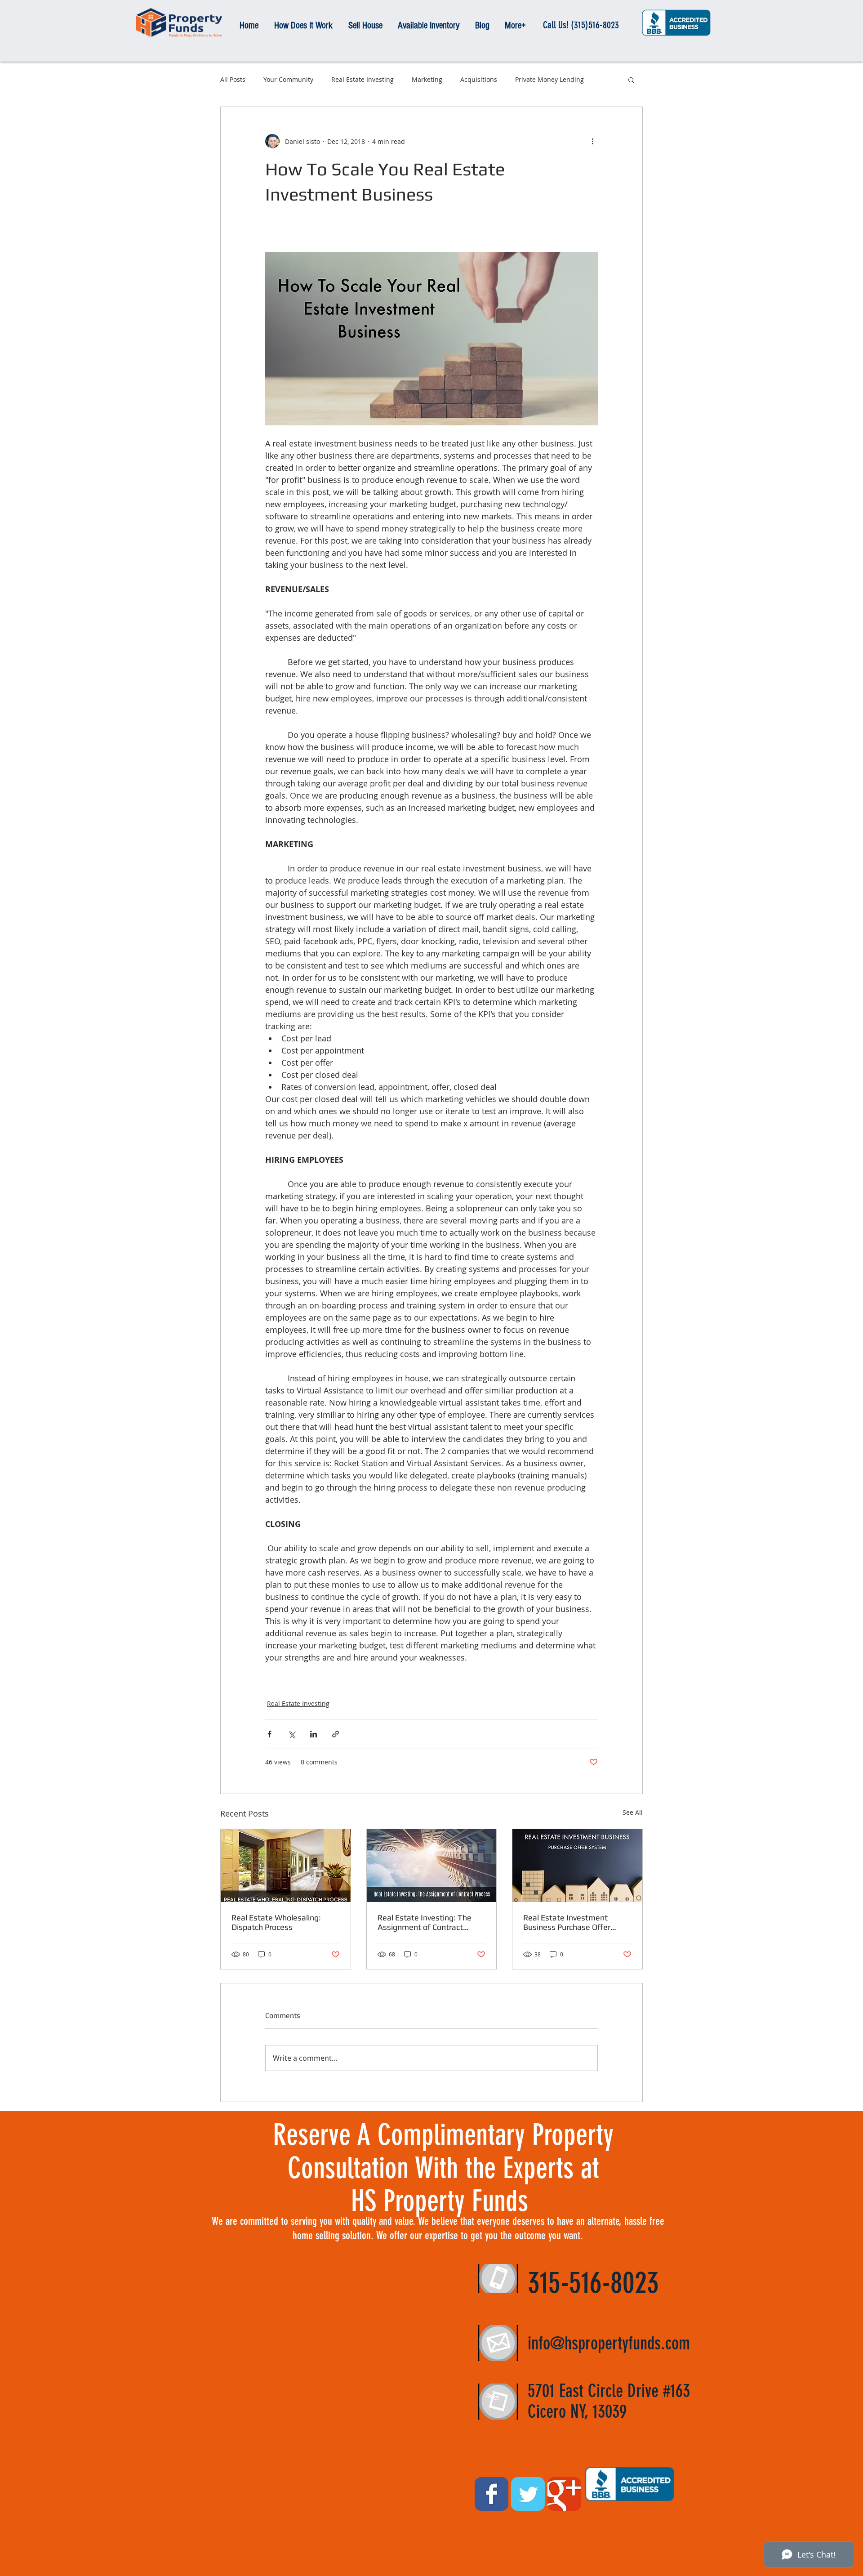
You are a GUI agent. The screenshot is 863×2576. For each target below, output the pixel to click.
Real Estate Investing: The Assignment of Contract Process (425, 1922)
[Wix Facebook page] (492, 2494)
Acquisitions (479, 79)
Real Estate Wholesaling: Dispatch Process (276, 1922)
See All (633, 1812)
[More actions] (592, 141)
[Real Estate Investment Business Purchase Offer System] (577, 1866)
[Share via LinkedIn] (314, 1734)
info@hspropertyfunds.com (609, 2343)
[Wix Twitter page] (528, 2494)
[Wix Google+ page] (564, 2494)
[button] (631, 80)
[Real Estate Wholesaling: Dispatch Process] (286, 1866)
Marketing (427, 79)
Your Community (288, 79)
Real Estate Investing (363, 79)
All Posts (233, 79)
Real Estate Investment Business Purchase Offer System (567, 1922)
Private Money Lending (549, 79)
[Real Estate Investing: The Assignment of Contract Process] (432, 1866)
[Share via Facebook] (269, 1734)
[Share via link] (336, 1734)
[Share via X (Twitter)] (291, 1734)
